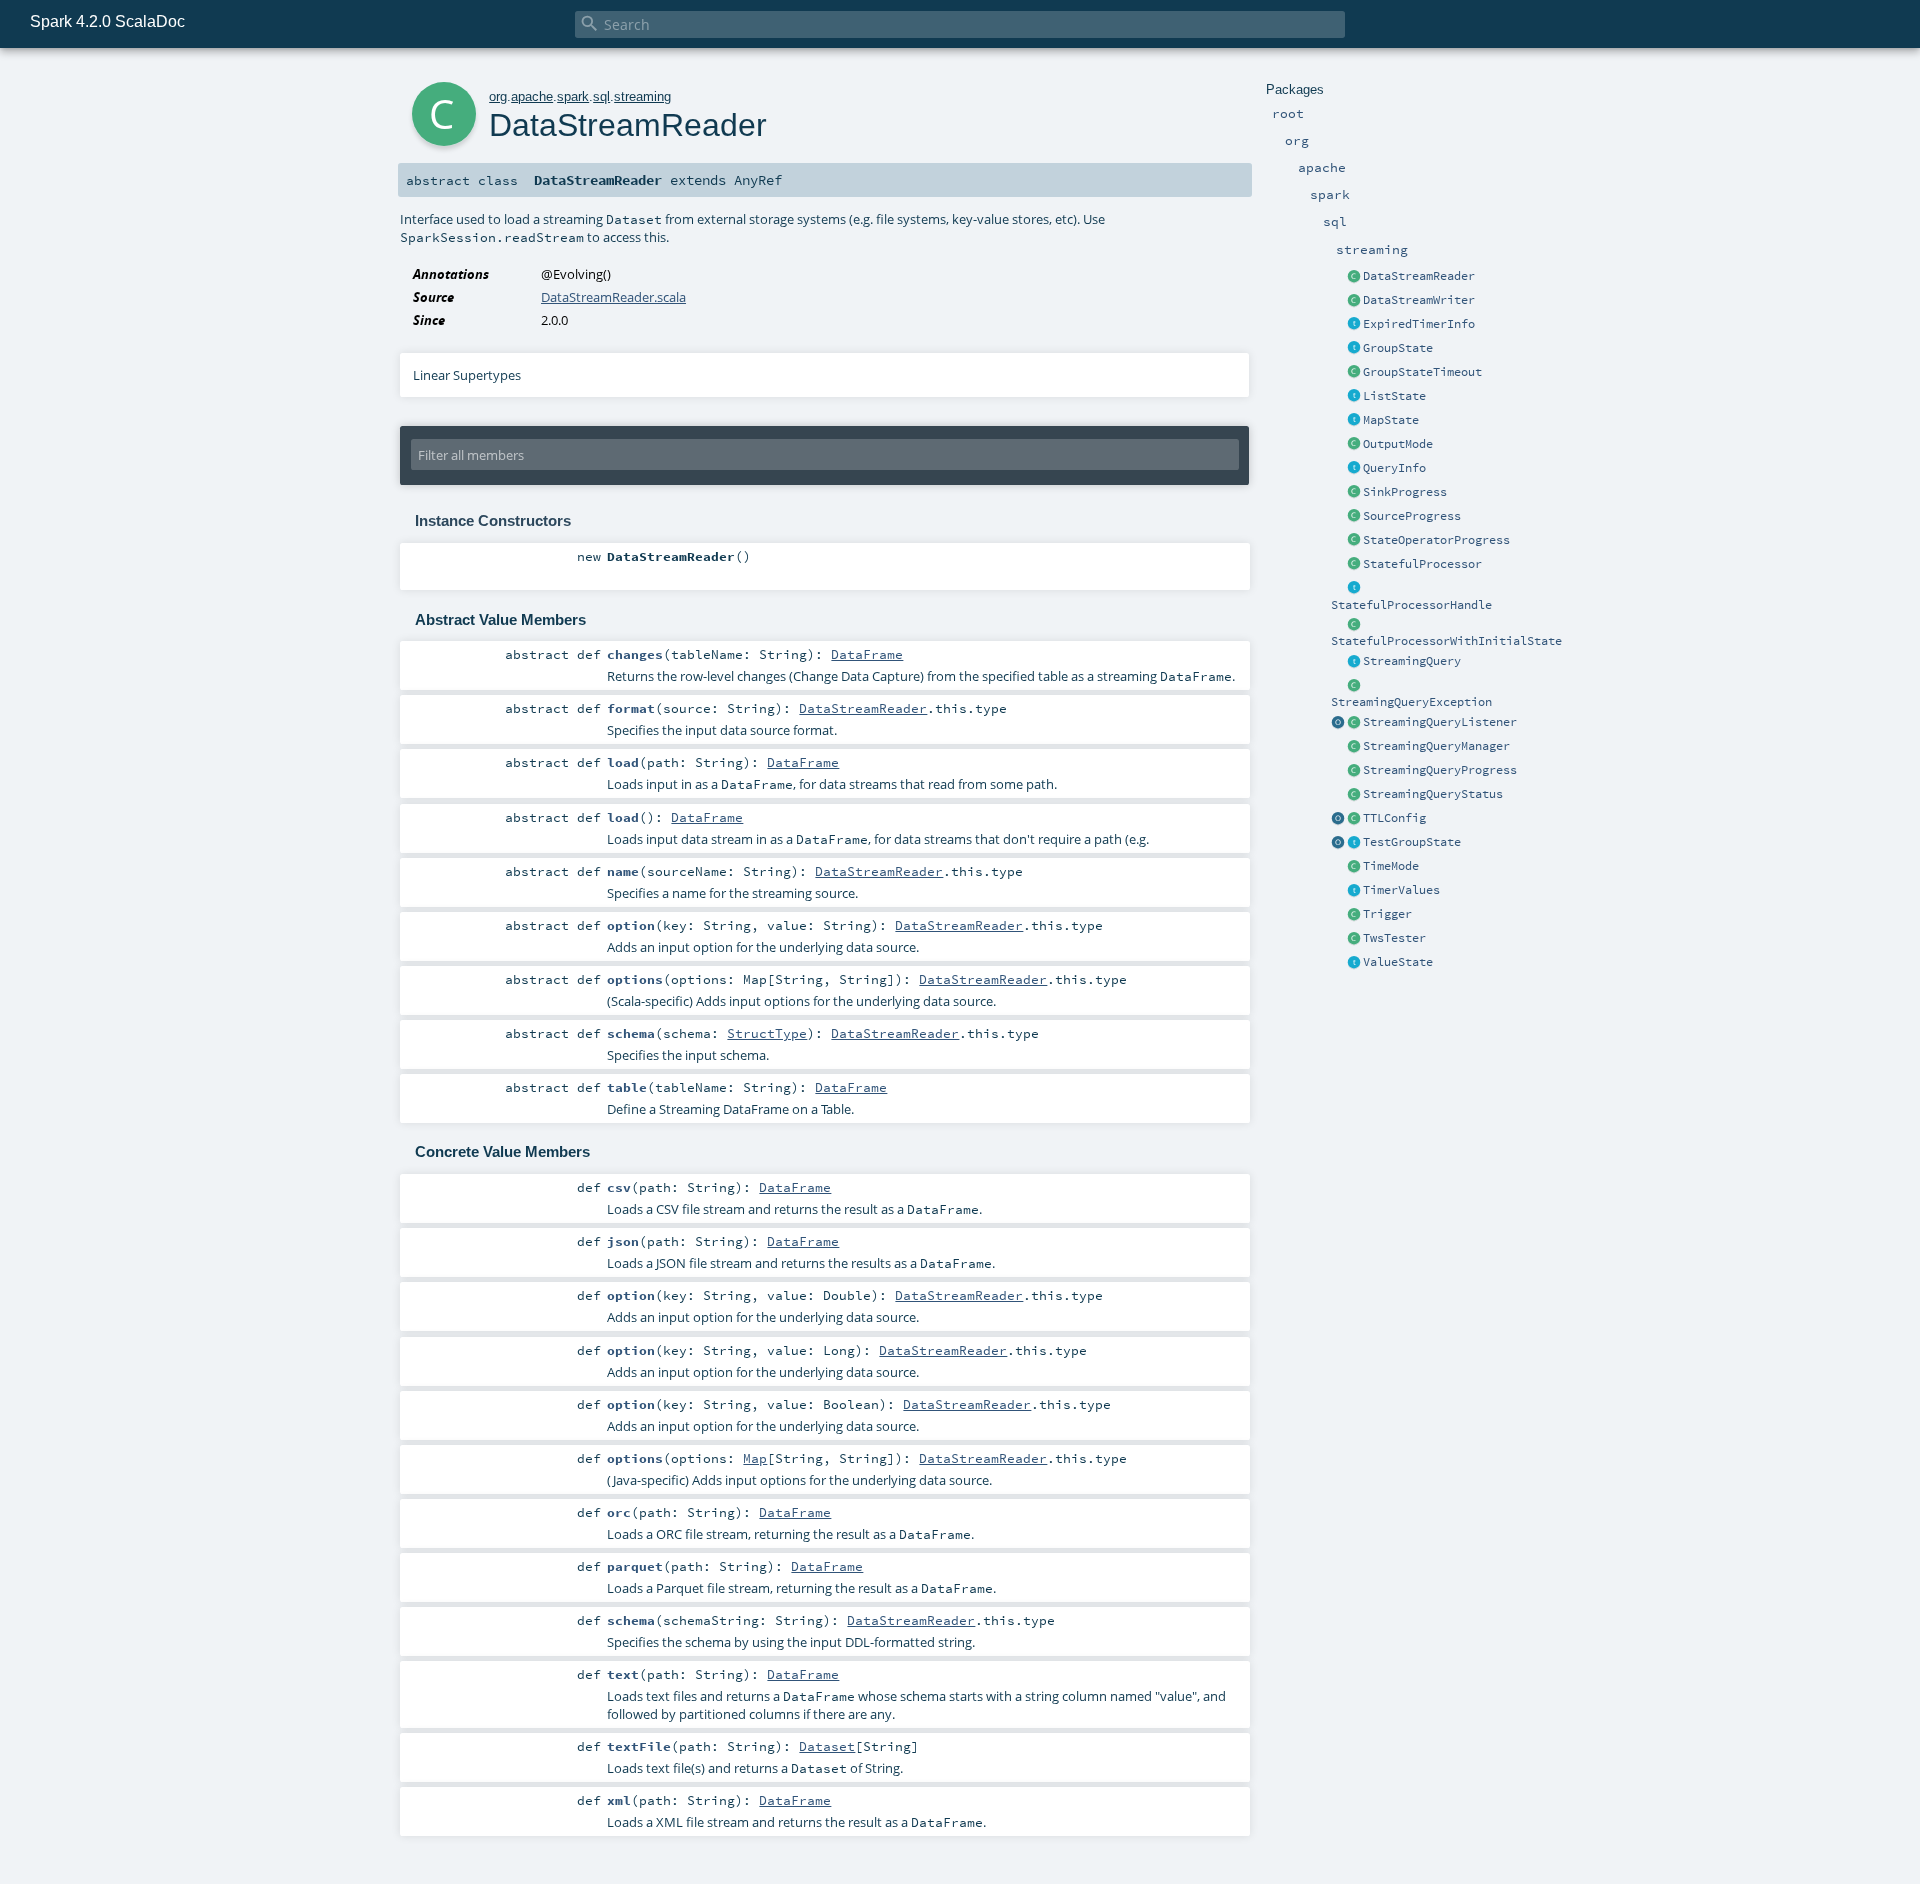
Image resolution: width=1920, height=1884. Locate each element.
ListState (1394, 396)
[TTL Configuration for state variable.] (1354, 819)
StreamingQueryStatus (1433, 794)
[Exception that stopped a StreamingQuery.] (1354, 686)
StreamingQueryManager (1436, 746)
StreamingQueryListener (1440, 722)
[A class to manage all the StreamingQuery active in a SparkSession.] (1354, 747)
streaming (642, 96)
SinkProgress (1405, 492)
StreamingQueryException (1411, 702)
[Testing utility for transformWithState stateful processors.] (1354, 939)
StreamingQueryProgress (1440, 770)
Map (755, 1458)
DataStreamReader (1419, 276)
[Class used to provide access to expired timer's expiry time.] (1354, 325)
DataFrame (867, 654)
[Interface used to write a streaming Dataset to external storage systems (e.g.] (1354, 301)
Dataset (827, 1746)
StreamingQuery (1412, 661)
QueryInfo (1394, 468)
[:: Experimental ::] (1354, 349)
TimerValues (1401, 890)
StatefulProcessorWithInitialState (1446, 641)
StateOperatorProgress (1436, 540)
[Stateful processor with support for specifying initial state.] (1354, 625)
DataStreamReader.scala (613, 297)
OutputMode (1398, 444)
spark (573, 96)
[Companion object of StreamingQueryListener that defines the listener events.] (1338, 723)
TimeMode (1391, 866)
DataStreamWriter (1419, 300)
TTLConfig (1394, 818)
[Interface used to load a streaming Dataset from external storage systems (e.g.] (1354, 277)
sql (601, 96)
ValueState (1398, 962)
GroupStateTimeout (1422, 372)
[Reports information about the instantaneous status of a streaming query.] (1354, 795)
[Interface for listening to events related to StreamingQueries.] (1354, 723)
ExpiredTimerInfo (1419, 324)
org (498, 96)
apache (532, 96)
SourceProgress (1412, 516)
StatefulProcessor (1422, 564)
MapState (1391, 420)
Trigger (1387, 914)
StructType (767, 1033)
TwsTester (1394, 938)
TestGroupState (1412, 842)
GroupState (1398, 348)
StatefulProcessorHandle (1411, 605)
